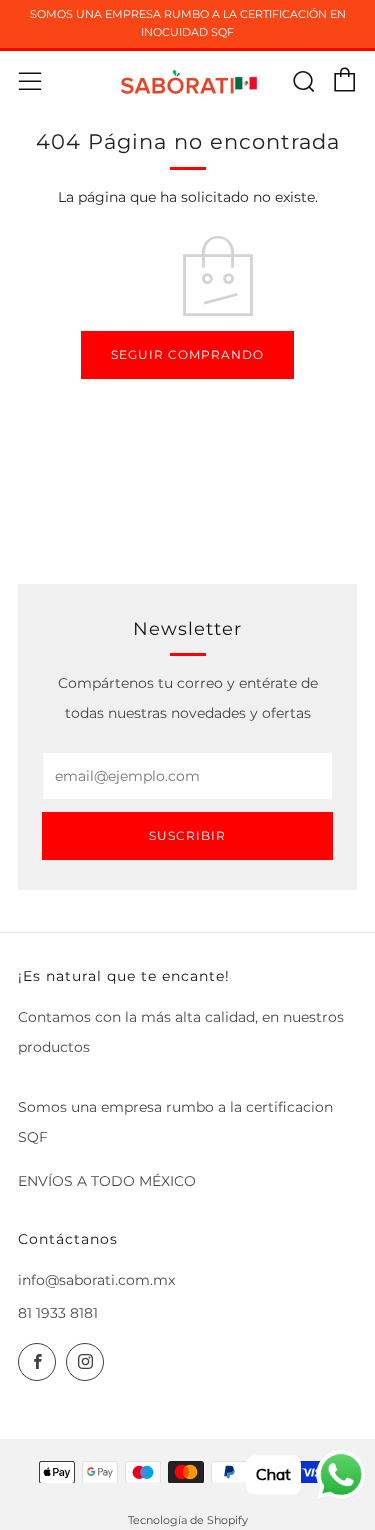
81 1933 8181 (58, 1313)
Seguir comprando (187, 354)
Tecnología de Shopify (188, 1520)
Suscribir (187, 835)
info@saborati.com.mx (96, 1280)
